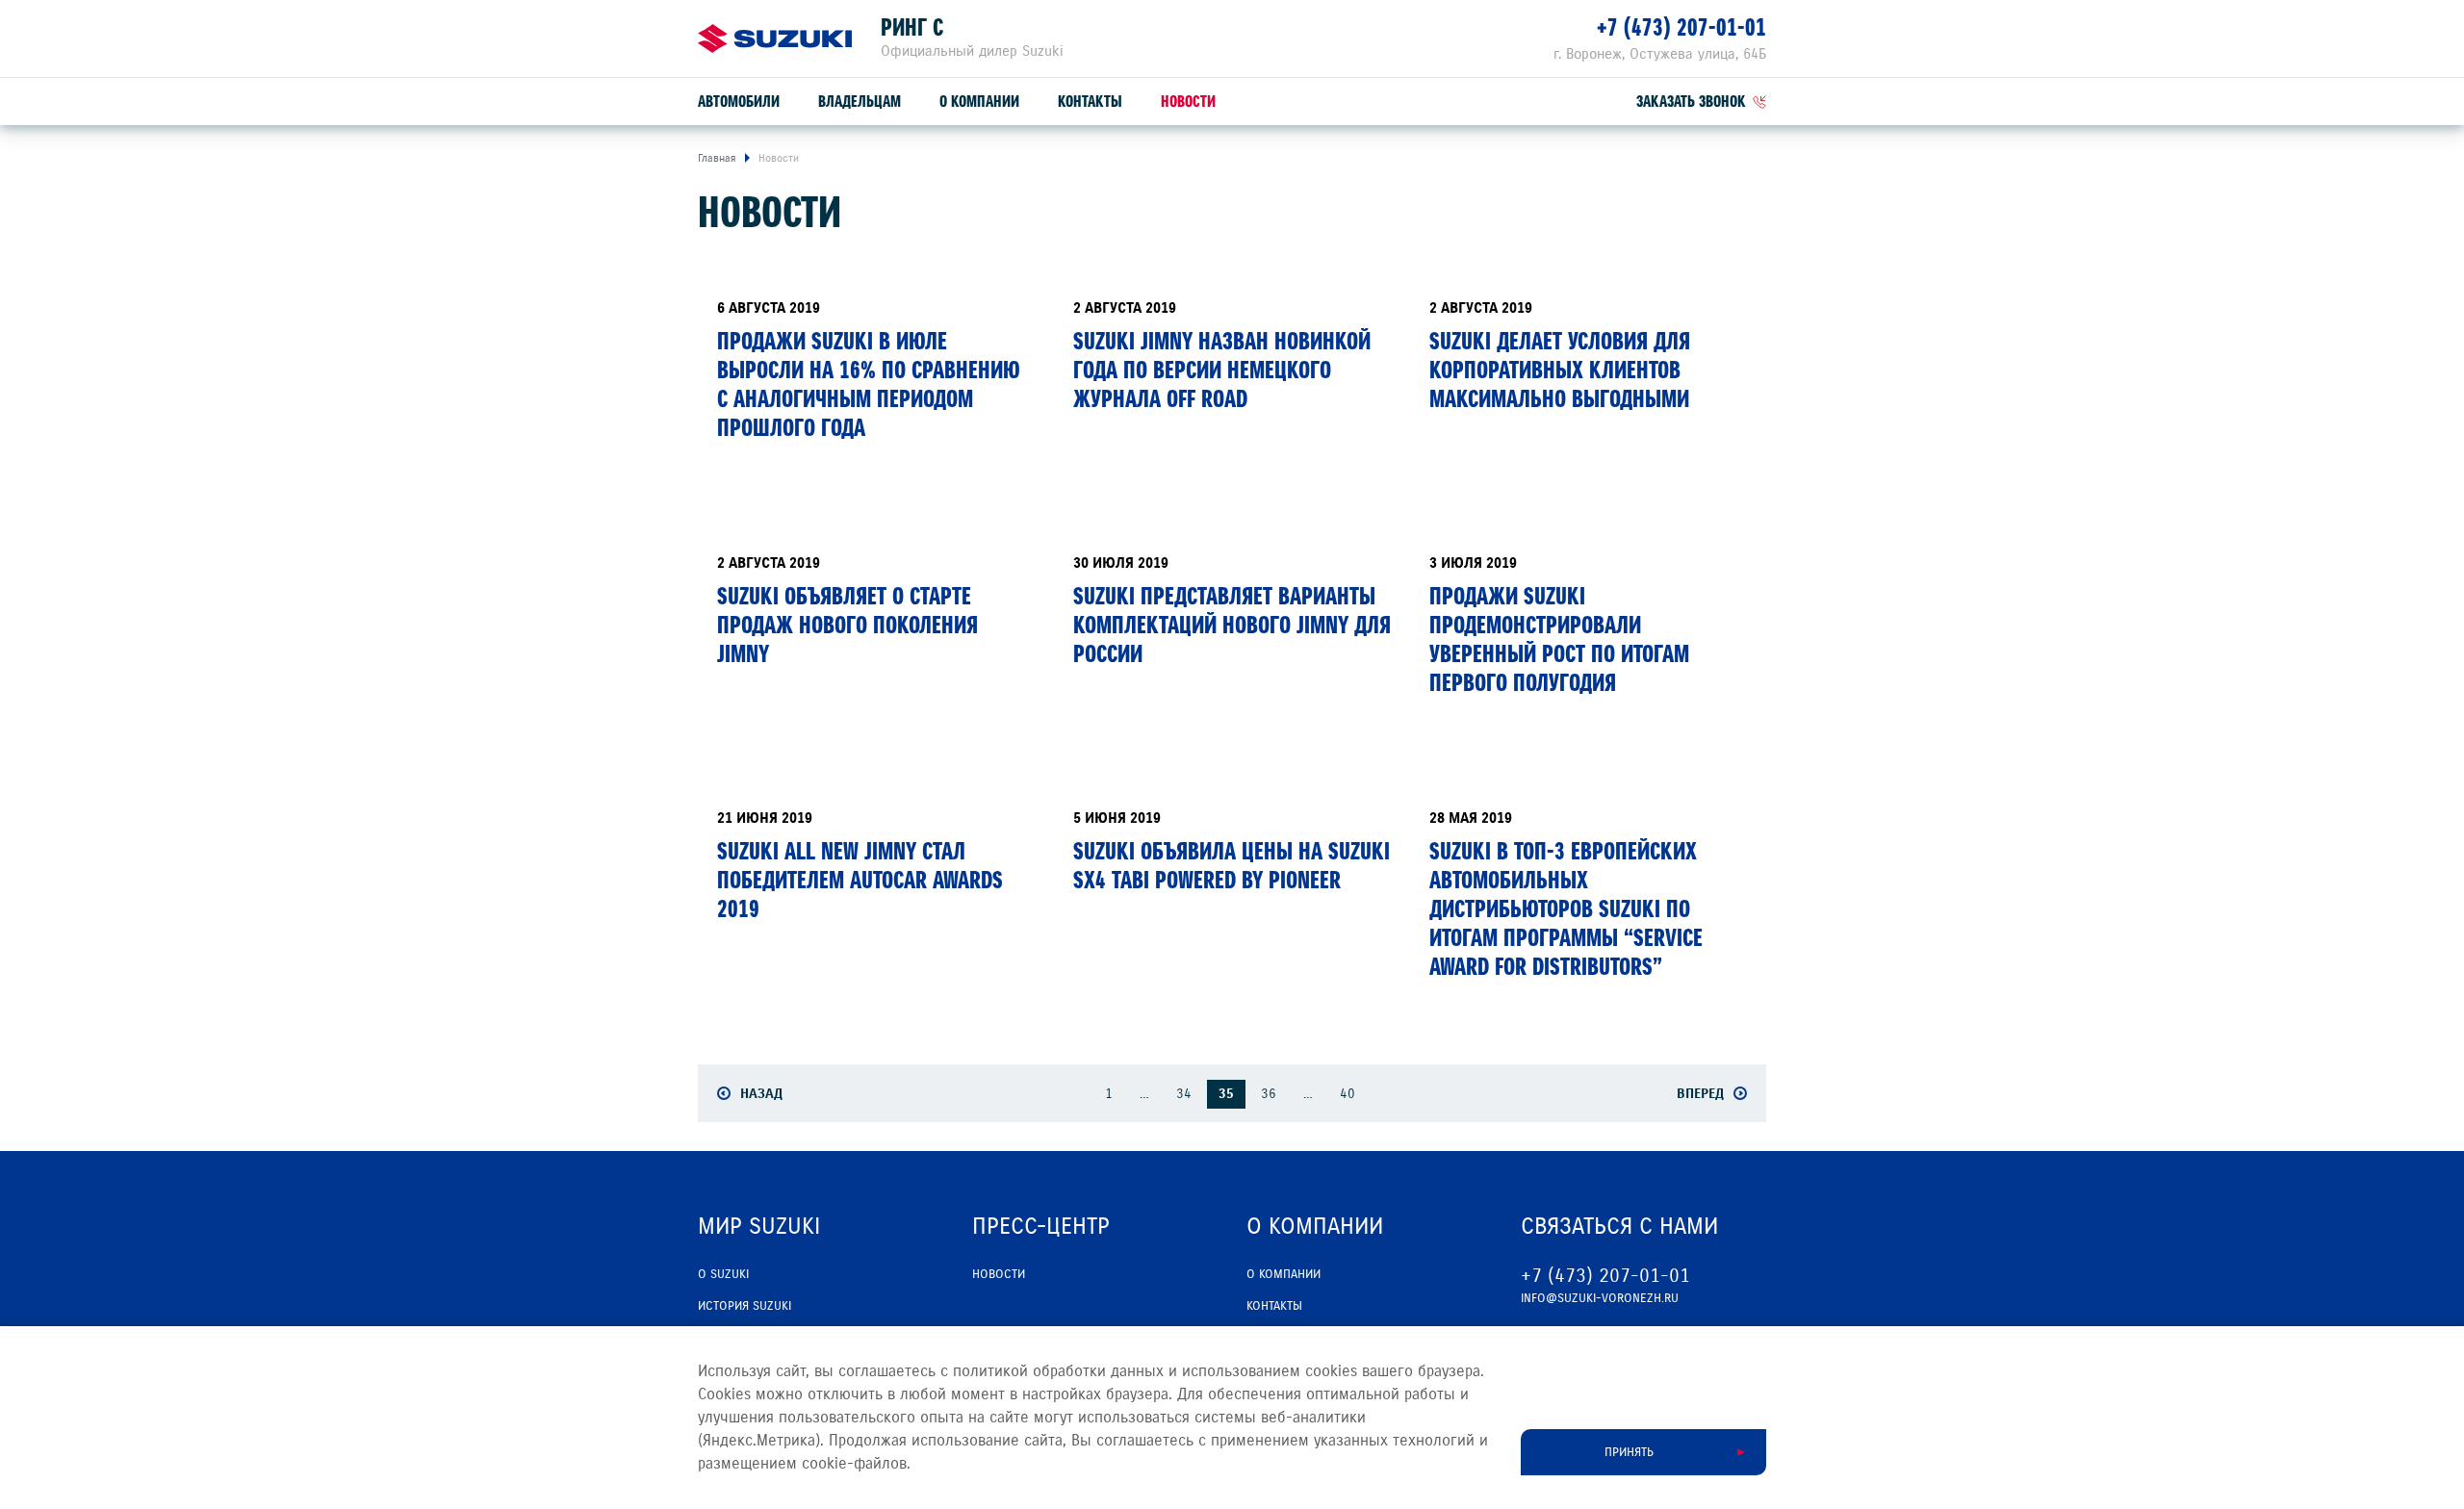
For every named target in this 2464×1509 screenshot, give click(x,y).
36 (1269, 1094)
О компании (979, 102)
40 (1347, 1094)
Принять (1629, 1452)
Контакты (1090, 102)
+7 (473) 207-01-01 (1681, 27)
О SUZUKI (723, 1274)
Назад (761, 1093)
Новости (1188, 102)
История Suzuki (744, 1306)
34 (1184, 1094)
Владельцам (860, 102)
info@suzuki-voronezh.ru (1600, 1298)
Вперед (1700, 1093)
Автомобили (739, 102)
